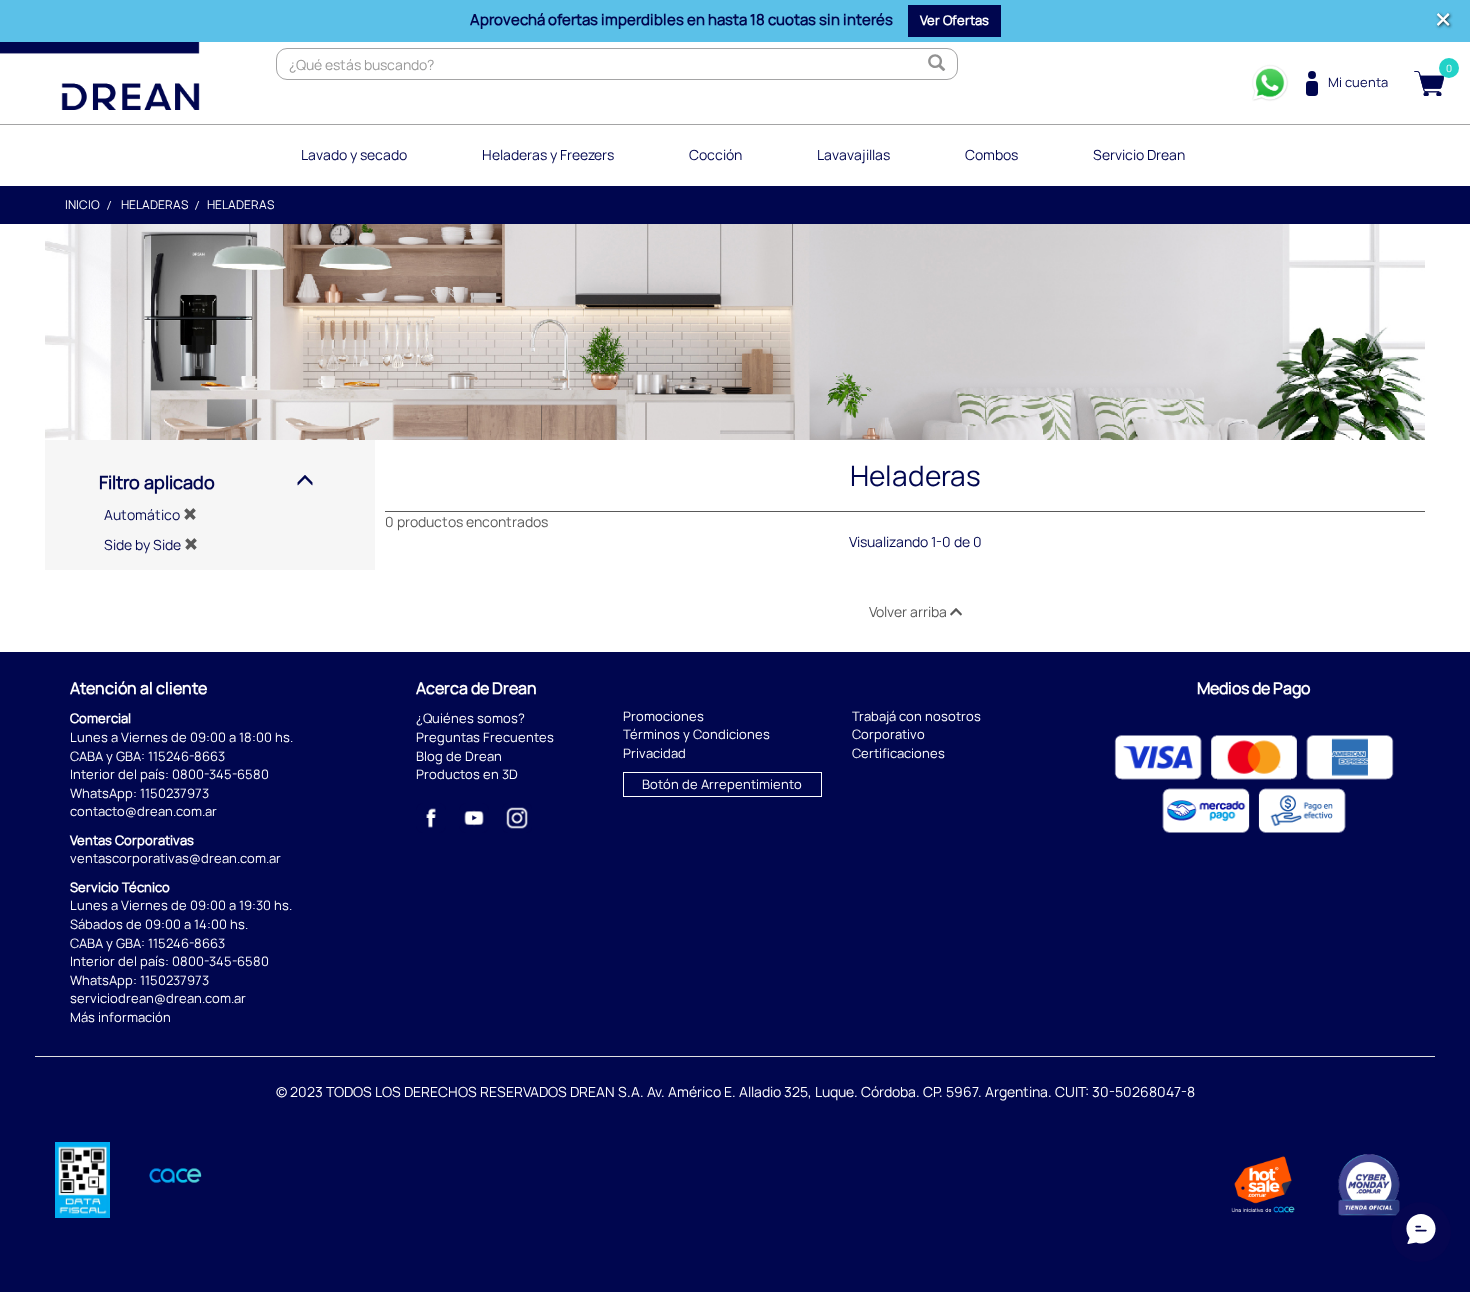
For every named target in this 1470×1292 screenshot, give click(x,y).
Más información (120, 1017)
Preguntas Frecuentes (485, 737)
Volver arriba (909, 611)
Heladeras (154, 204)
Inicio (82, 204)
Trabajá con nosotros (916, 716)
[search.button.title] (937, 64)
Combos (991, 154)
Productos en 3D (467, 774)
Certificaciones (898, 753)
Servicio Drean (1139, 154)
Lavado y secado (354, 154)
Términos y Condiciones (696, 734)
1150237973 (174, 793)
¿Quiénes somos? (470, 718)
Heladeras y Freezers (548, 154)
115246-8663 (186, 756)
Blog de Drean (459, 756)
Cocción (715, 154)
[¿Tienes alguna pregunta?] (1270, 83)
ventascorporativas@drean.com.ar (175, 858)
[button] (954, 21)
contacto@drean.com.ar (143, 811)
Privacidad (654, 753)
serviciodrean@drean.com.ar (158, 998)
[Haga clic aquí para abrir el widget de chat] (1421, 1232)
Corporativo (888, 734)
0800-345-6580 (220, 774)
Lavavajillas (853, 154)
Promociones (663, 716)
